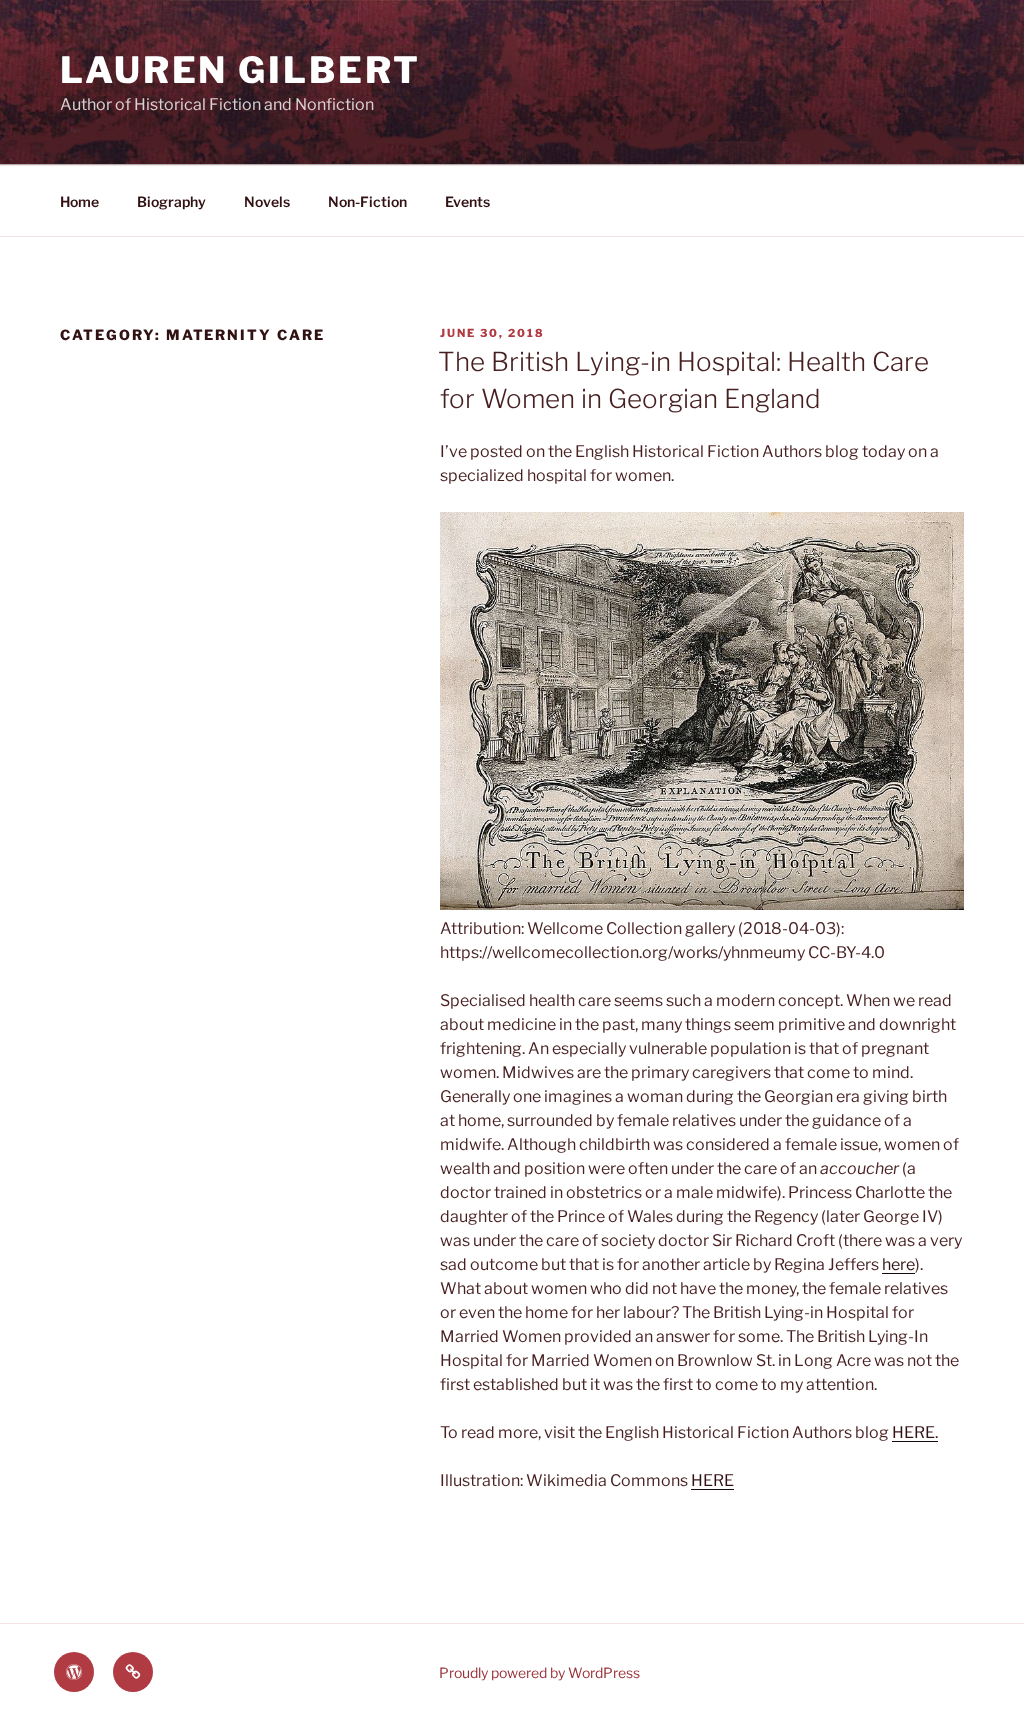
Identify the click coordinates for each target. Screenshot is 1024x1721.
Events (467, 201)
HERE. (915, 1432)
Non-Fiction (367, 201)
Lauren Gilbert (240, 70)
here (898, 1264)
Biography (171, 201)
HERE (712, 1480)
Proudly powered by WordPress (539, 1672)
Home (79, 201)
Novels (267, 201)
